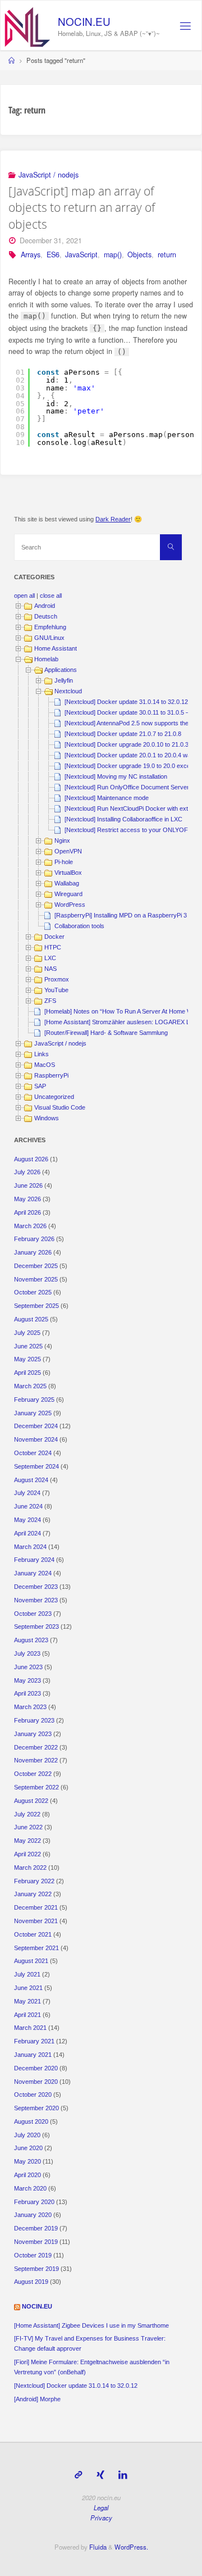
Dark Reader (113, 519)
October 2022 (33, 1774)
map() (113, 255)
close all (51, 596)
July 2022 (27, 1814)
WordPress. (131, 2547)
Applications (61, 670)
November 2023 (36, 1600)
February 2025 (34, 1400)
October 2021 (33, 1934)
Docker (54, 937)
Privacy (101, 2518)
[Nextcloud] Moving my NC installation (116, 776)
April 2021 (27, 2015)
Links (42, 1054)
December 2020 (36, 2068)
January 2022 (33, 1894)
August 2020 (31, 2121)
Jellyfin (64, 680)
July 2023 (27, 1653)
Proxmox (57, 979)
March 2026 (30, 1226)
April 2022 (27, 1854)
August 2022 (31, 1801)
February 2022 (34, 1881)
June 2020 (28, 2148)
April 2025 (27, 1373)
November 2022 (36, 1760)
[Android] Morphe (37, 2399)
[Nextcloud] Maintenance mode (107, 798)
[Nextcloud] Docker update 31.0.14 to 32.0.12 (126, 702)
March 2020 (30, 2188)
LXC (50, 958)
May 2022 (27, 1841)
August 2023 (31, 1640)
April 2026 (27, 1212)
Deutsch (46, 616)
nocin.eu (84, 21)
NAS (50, 969)
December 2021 (36, 1907)
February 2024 (34, 1560)
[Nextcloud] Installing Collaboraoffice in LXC (123, 819)
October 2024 (33, 1453)
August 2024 (31, 1480)
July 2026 (27, 1172)
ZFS (50, 1001)
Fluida (97, 2547)
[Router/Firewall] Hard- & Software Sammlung (106, 1033)
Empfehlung (50, 627)
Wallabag (67, 883)
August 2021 (31, 1961)
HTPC (53, 947)
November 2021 (36, 1921)
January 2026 (33, 1252)
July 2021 (27, 1974)
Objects (139, 255)
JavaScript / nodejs (49, 175)
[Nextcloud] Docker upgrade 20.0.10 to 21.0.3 (127, 744)
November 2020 (36, 2082)
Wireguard (68, 894)
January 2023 (33, 1734)
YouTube (56, 990)
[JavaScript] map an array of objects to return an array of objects (82, 207)
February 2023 (34, 1720)
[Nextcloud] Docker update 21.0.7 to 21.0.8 (123, 734)
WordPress (70, 905)
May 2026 (27, 1199)
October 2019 (33, 2255)
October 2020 (33, 2095)
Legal (101, 2507)
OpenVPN (68, 851)
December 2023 (36, 1587)
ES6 (53, 255)
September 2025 (36, 1306)
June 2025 (28, 1346)
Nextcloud (68, 691)
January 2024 (33, 1573)
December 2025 (36, 1266)
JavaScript (81, 255)
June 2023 (28, 1667)
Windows (47, 1118)
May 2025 (27, 1359)
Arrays (31, 255)
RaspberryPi (51, 1075)
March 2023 (30, 1707)
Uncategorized (54, 1097)
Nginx (62, 841)
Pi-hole (64, 862)
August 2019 (31, 2282)
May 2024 (27, 1520)
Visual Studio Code (60, 1107)
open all (24, 596)
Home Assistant (56, 648)
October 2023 (33, 1614)
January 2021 (33, 2055)
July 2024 (27, 1493)
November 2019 (36, 2242)
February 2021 (34, 2041)
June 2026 (28, 1185)
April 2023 (27, 1693)
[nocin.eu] (27, 26)
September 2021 (36, 1948)
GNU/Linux (49, 638)
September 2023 (36, 1627)
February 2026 (34, 1239)
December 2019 (36, 2228)
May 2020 (27, 2161)
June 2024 (28, 1506)
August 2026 (31, 1159)
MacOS (45, 1065)
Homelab (46, 659)
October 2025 (33, 1292)
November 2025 (36, 1279)
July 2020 (27, 2135)
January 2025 (33, 1413)
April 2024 (27, 1533)
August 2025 (31, 1319)
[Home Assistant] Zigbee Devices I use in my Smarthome (91, 2325)
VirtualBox (68, 873)
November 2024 (36, 1439)
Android (45, 606)
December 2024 (36, 1426)
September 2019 (36, 2269)
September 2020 (36, 2108)
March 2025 (30, 1386)
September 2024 (36, 1466)
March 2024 (30, 1547)
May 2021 (27, 2001)
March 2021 (30, 2028)
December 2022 (36, 1747)
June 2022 (28, 1827)
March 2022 (30, 1868)
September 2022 (36, 1787)
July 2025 (27, 1333)
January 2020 (33, 2215)
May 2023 (27, 1680)
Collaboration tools (79, 926)
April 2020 (27, 2175)
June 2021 (28, 1988)
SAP (40, 1086)
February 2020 (34, 2202)
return (167, 255)
